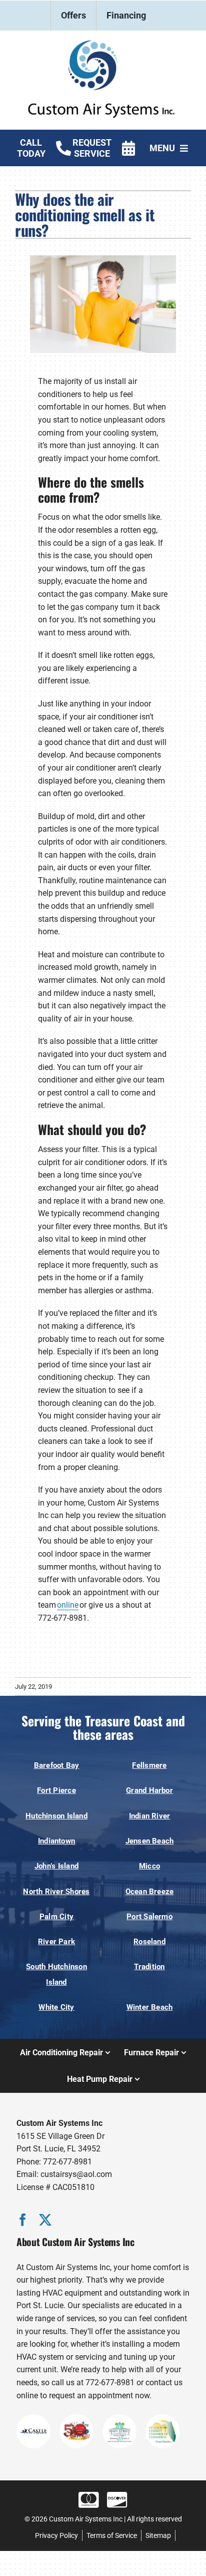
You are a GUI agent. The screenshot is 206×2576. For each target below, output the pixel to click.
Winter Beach (150, 2007)
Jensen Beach (150, 1841)
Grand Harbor (149, 1790)
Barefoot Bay (57, 1765)
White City (56, 2007)
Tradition (149, 1967)
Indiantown (56, 1841)
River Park (56, 1942)
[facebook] (23, 2220)
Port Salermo (149, 1917)
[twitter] (45, 2220)
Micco (149, 1866)
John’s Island (56, 1866)
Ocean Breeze (150, 1892)
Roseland (149, 1942)
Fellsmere (149, 1765)
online (68, 1605)
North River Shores (56, 1892)
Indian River (150, 1816)
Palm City (56, 1917)
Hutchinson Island (56, 1816)
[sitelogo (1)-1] (103, 44)
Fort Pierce (56, 1790)
